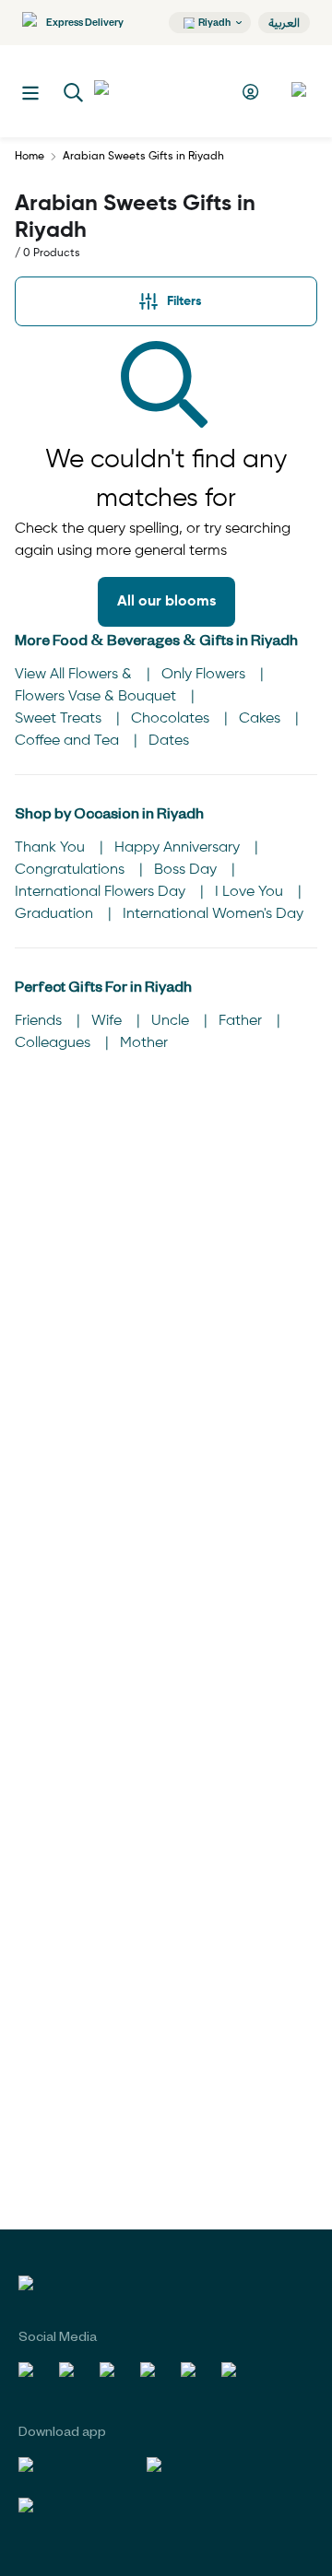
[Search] (74, 93)
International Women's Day (213, 914)
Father (242, 1021)
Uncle (172, 1021)
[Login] (253, 92)
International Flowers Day (102, 892)
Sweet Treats (60, 719)
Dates (169, 741)
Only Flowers (205, 675)
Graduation (56, 914)
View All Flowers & (75, 675)
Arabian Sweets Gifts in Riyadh (143, 157)
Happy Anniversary (179, 848)
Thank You (52, 848)
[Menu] (30, 93)
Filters (184, 301)
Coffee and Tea (69, 741)
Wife (108, 1021)
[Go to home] (162, 91)
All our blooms (166, 602)
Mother (144, 1043)
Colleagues (54, 1043)
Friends (40, 1021)
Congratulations (71, 870)
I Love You (251, 892)
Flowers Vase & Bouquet (97, 697)
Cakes (261, 719)
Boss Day (187, 870)
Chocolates (172, 719)
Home (30, 157)
